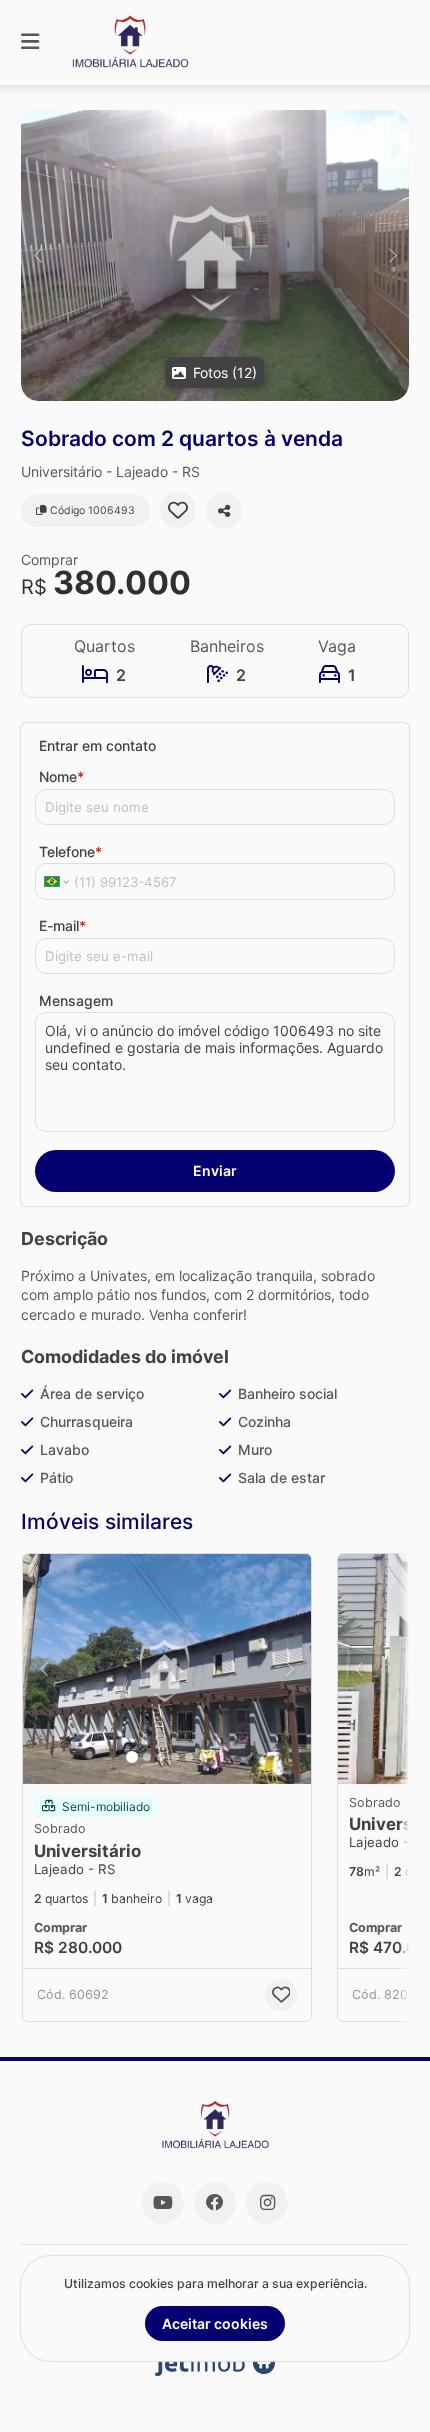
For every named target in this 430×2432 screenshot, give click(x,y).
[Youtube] (163, 2203)
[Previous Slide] (37, 255)
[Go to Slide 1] (132, 1757)
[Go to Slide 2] (147, 1757)
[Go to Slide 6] (203, 1757)
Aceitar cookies (215, 2323)
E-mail (62, 925)
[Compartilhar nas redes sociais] (224, 510)
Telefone (70, 851)
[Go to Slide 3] (161, 1757)
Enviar (215, 1170)
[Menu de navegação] (30, 42)
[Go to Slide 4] (175, 1757)
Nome (61, 776)
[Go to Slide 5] (189, 1757)
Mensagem (76, 1000)
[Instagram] (267, 2203)
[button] (215, 255)
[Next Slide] (392, 255)
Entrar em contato (97, 745)
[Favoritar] (178, 510)
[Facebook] (215, 2203)
